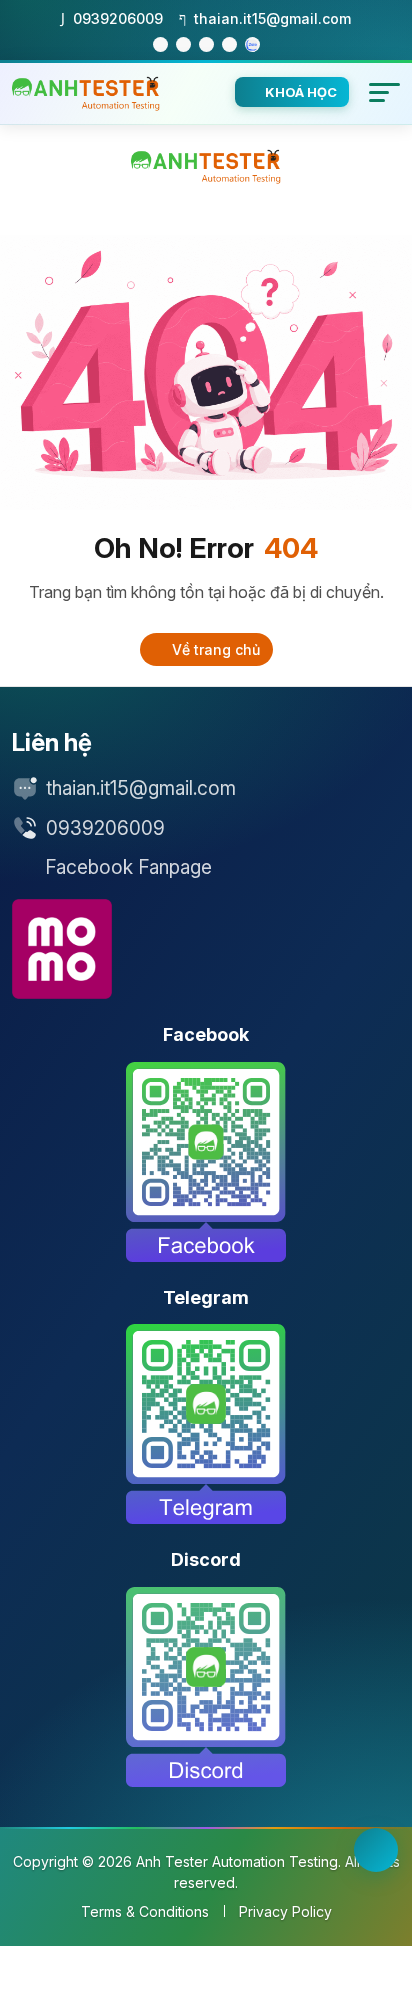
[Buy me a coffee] (62, 949)
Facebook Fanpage (128, 867)
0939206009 (105, 828)
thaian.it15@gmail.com (141, 788)
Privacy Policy (285, 1911)
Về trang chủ (214, 649)
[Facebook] (206, 1162)
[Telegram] (206, 1424)
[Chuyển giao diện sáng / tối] (376, 1850)
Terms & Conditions (145, 1911)
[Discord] (206, 1687)
